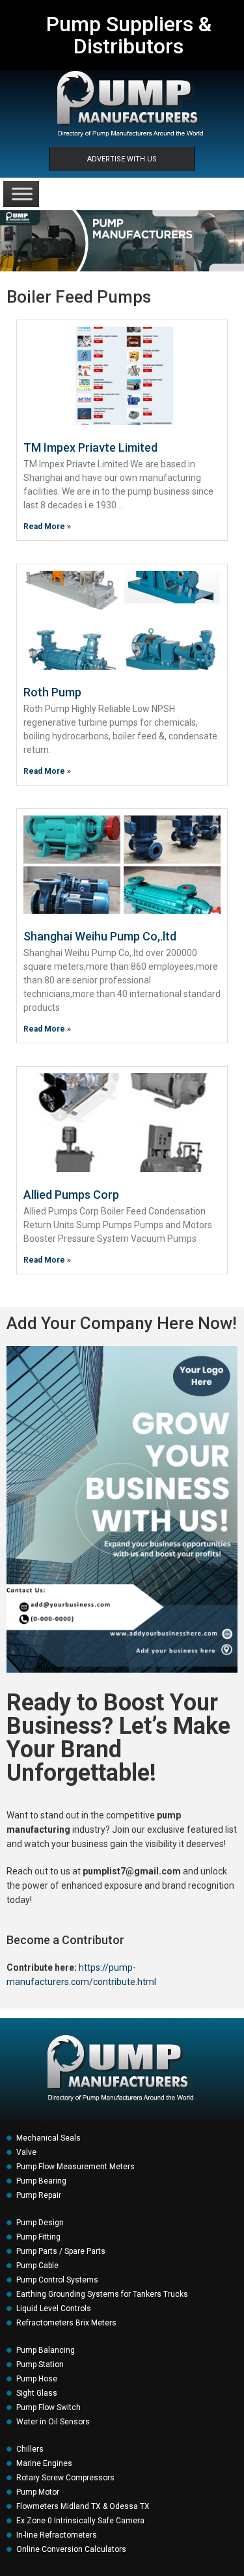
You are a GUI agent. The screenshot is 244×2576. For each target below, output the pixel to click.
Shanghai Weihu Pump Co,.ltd (100, 936)
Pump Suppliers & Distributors (129, 35)
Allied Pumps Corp (71, 1195)
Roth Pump (52, 692)
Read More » (47, 527)
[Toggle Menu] (22, 194)
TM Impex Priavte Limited (90, 447)
